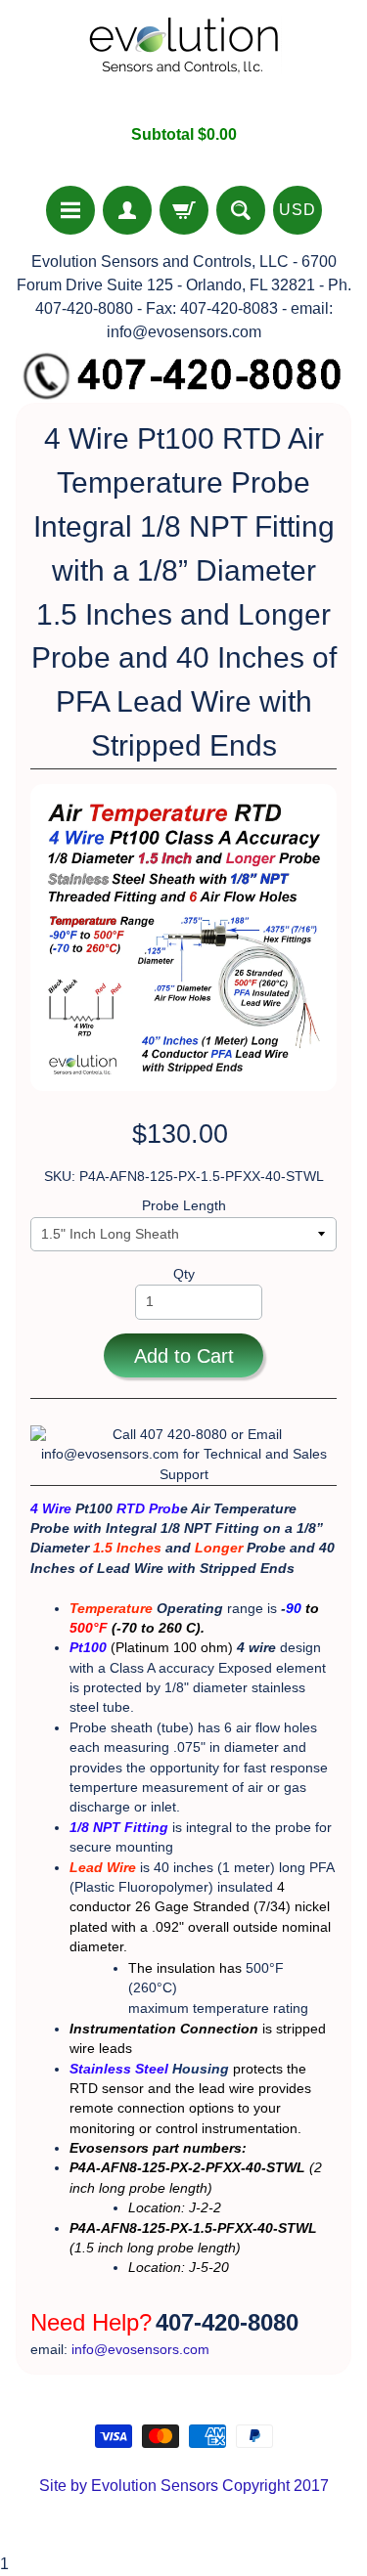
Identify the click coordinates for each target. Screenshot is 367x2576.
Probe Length (184, 1206)
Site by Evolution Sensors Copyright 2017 (184, 2486)
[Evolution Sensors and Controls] (184, 62)
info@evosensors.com (140, 2350)
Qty (184, 1274)
